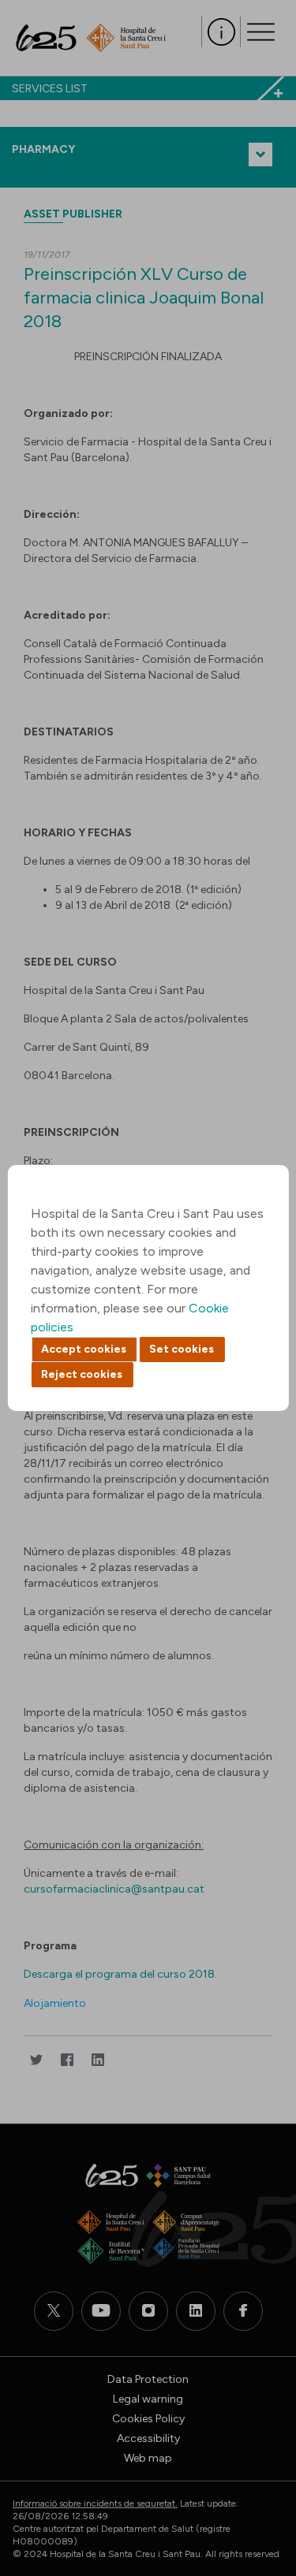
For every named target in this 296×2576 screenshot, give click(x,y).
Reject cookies (82, 1374)
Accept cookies (84, 1349)
